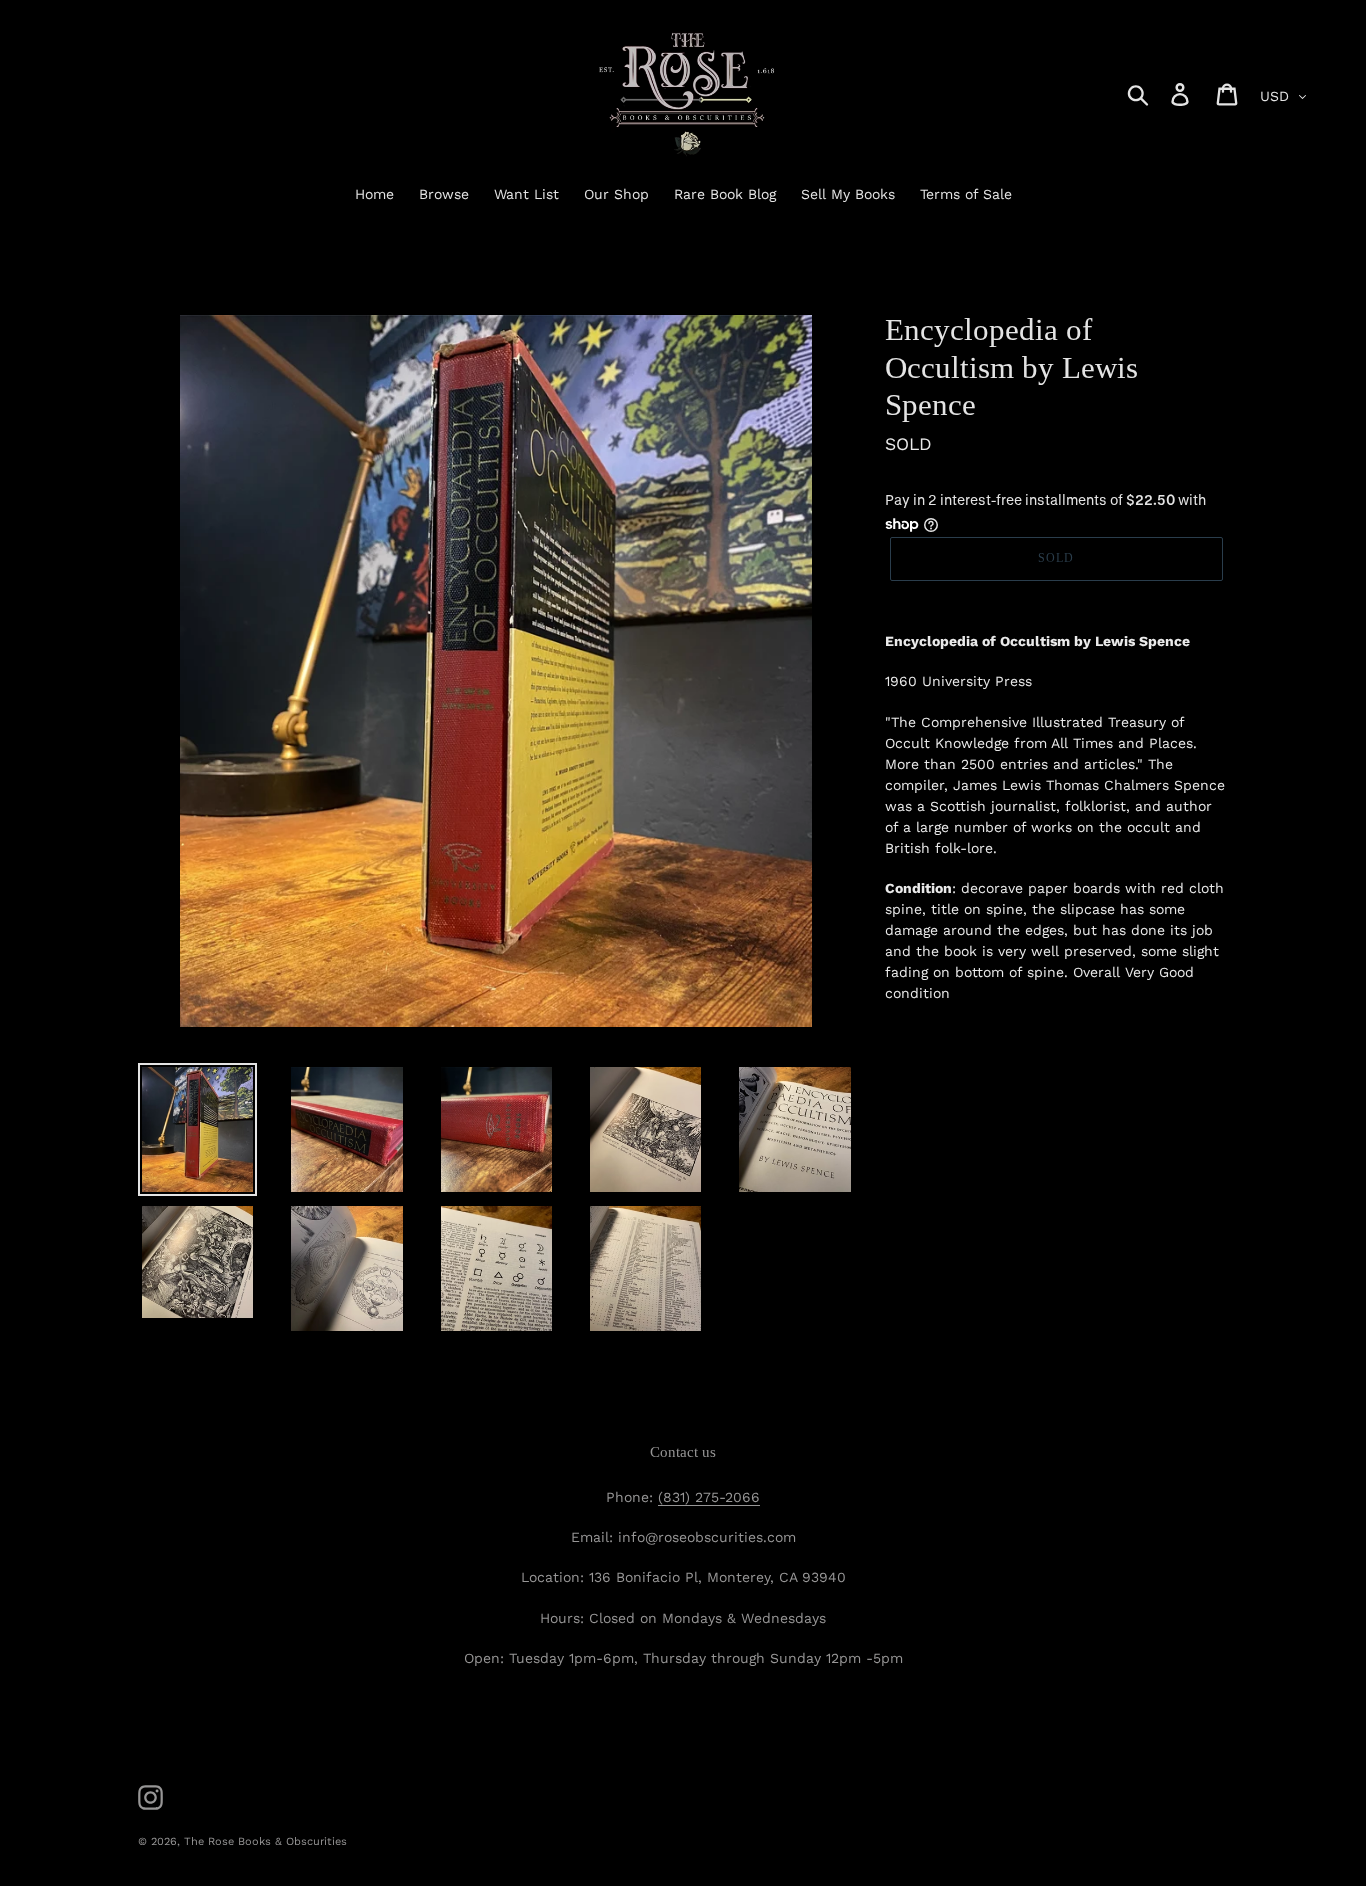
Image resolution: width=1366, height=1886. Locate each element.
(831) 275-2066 (709, 1497)
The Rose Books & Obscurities (265, 1841)
